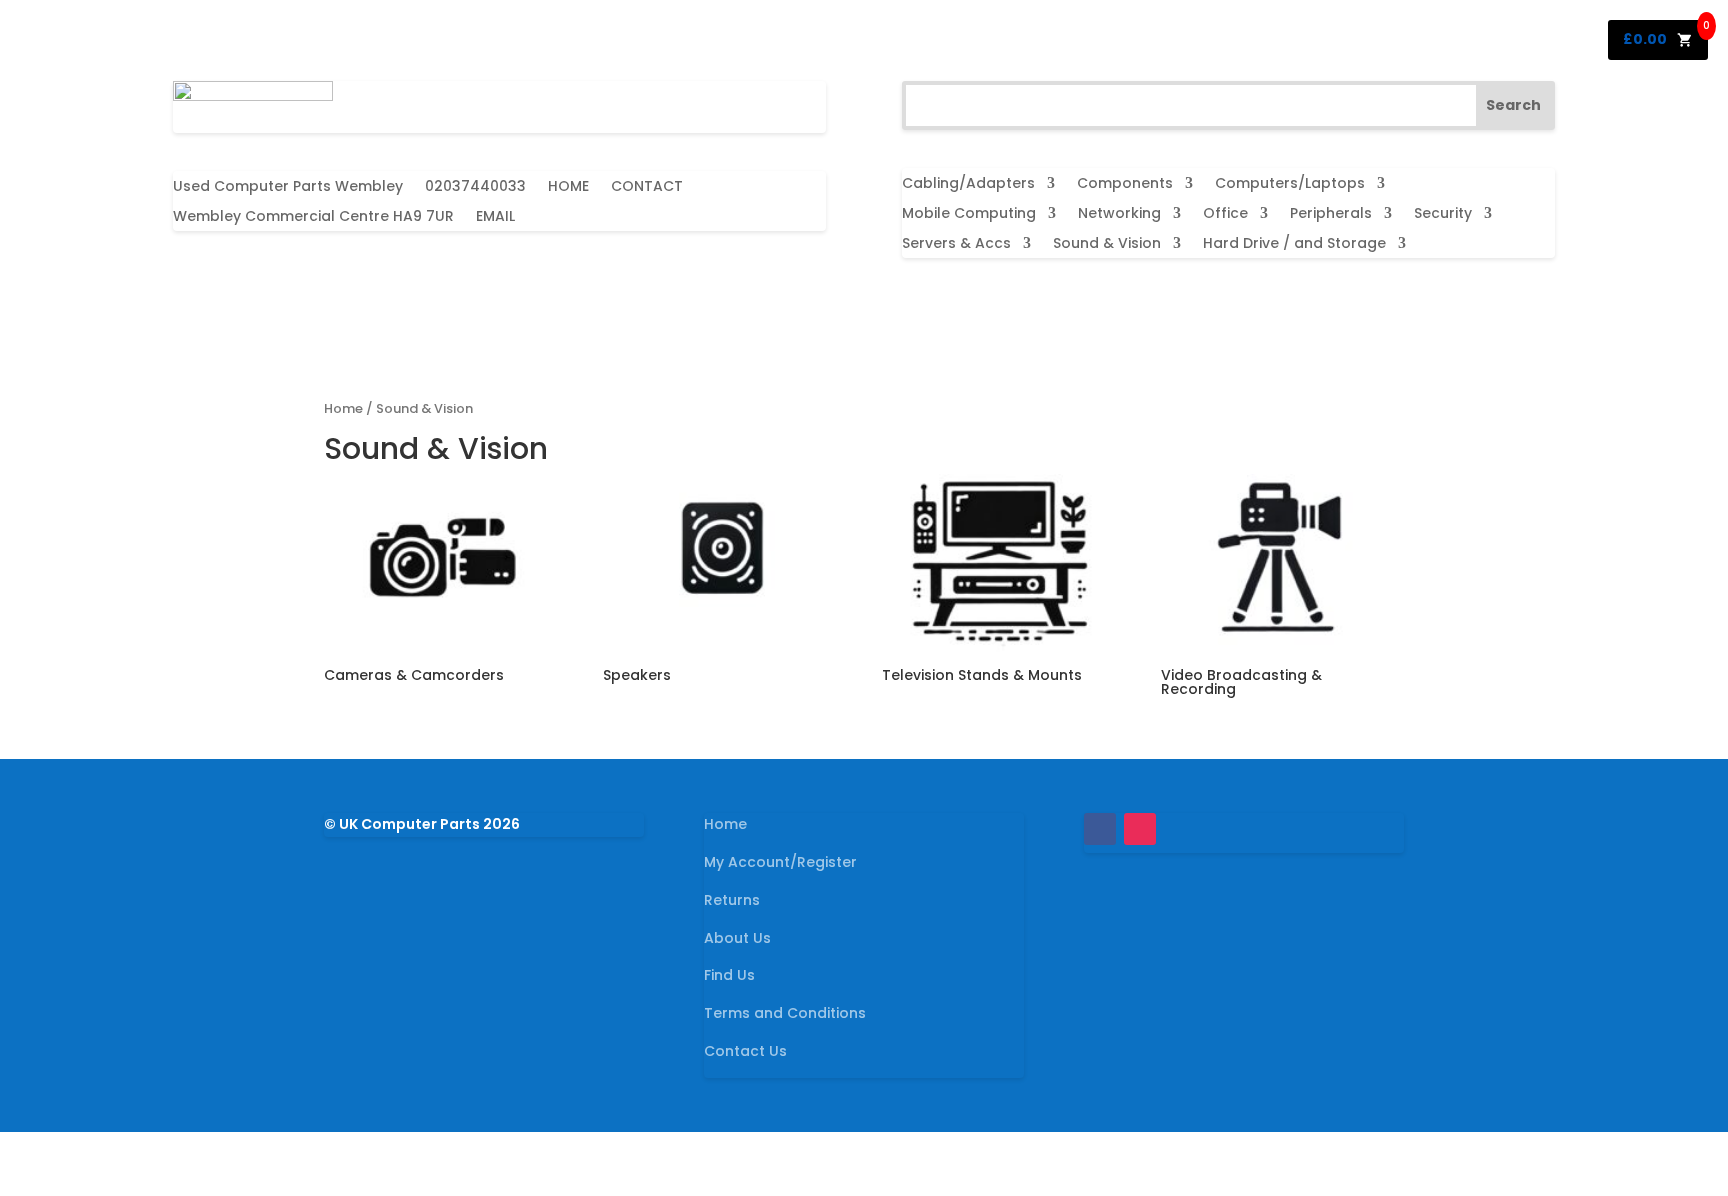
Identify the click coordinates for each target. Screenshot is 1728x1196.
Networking (1119, 214)
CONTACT (647, 187)
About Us (737, 938)
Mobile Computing (969, 214)
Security (1443, 214)
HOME (568, 187)
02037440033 (475, 187)
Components (1125, 184)
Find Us (729, 975)
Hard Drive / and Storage (1294, 244)
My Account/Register (780, 862)
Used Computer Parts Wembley (288, 187)
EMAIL (495, 217)
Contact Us (745, 1051)
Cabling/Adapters (968, 184)
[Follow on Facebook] (1100, 829)
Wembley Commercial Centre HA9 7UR (313, 217)
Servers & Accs (956, 244)
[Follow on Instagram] (1140, 829)
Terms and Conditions (785, 1013)
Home (343, 408)
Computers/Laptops (1290, 184)
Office (1225, 214)
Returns (732, 900)
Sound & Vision (1107, 244)
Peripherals (1331, 214)
